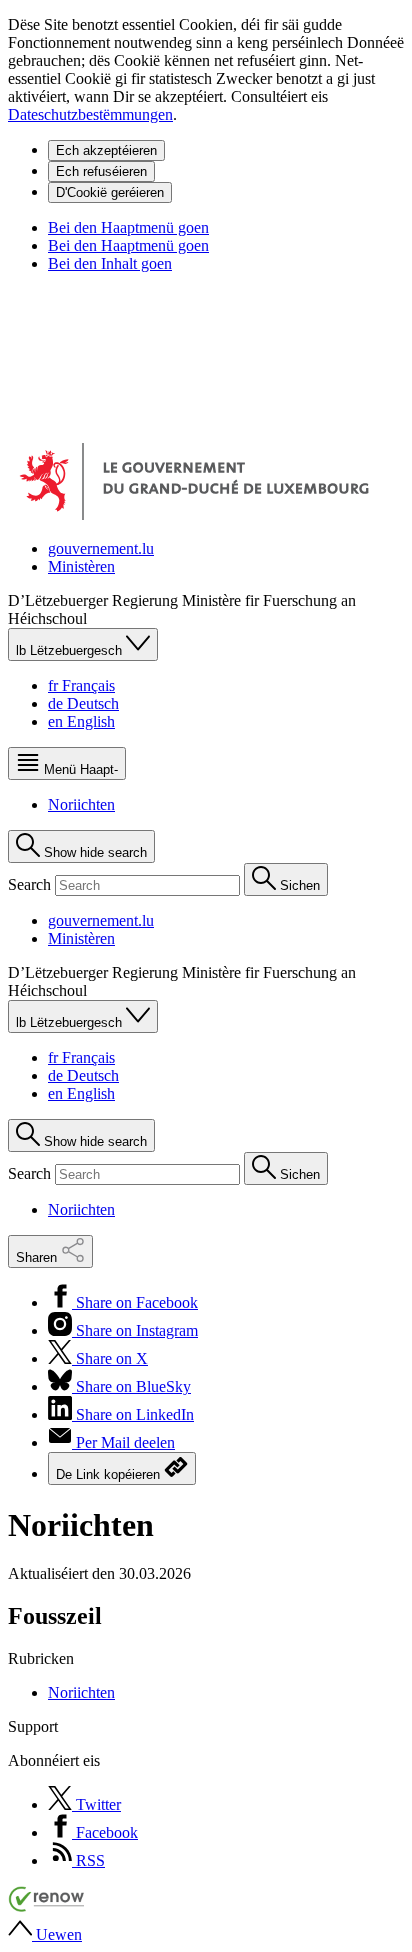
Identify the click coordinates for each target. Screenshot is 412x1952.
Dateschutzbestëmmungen (90, 114)
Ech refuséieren (101, 171)
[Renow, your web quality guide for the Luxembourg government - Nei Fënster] (47, 1906)
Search (31, 884)
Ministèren (81, 566)
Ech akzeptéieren (106, 150)
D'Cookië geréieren (110, 192)
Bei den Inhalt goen (110, 263)
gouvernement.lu (101, 548)
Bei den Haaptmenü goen (128, 227)
